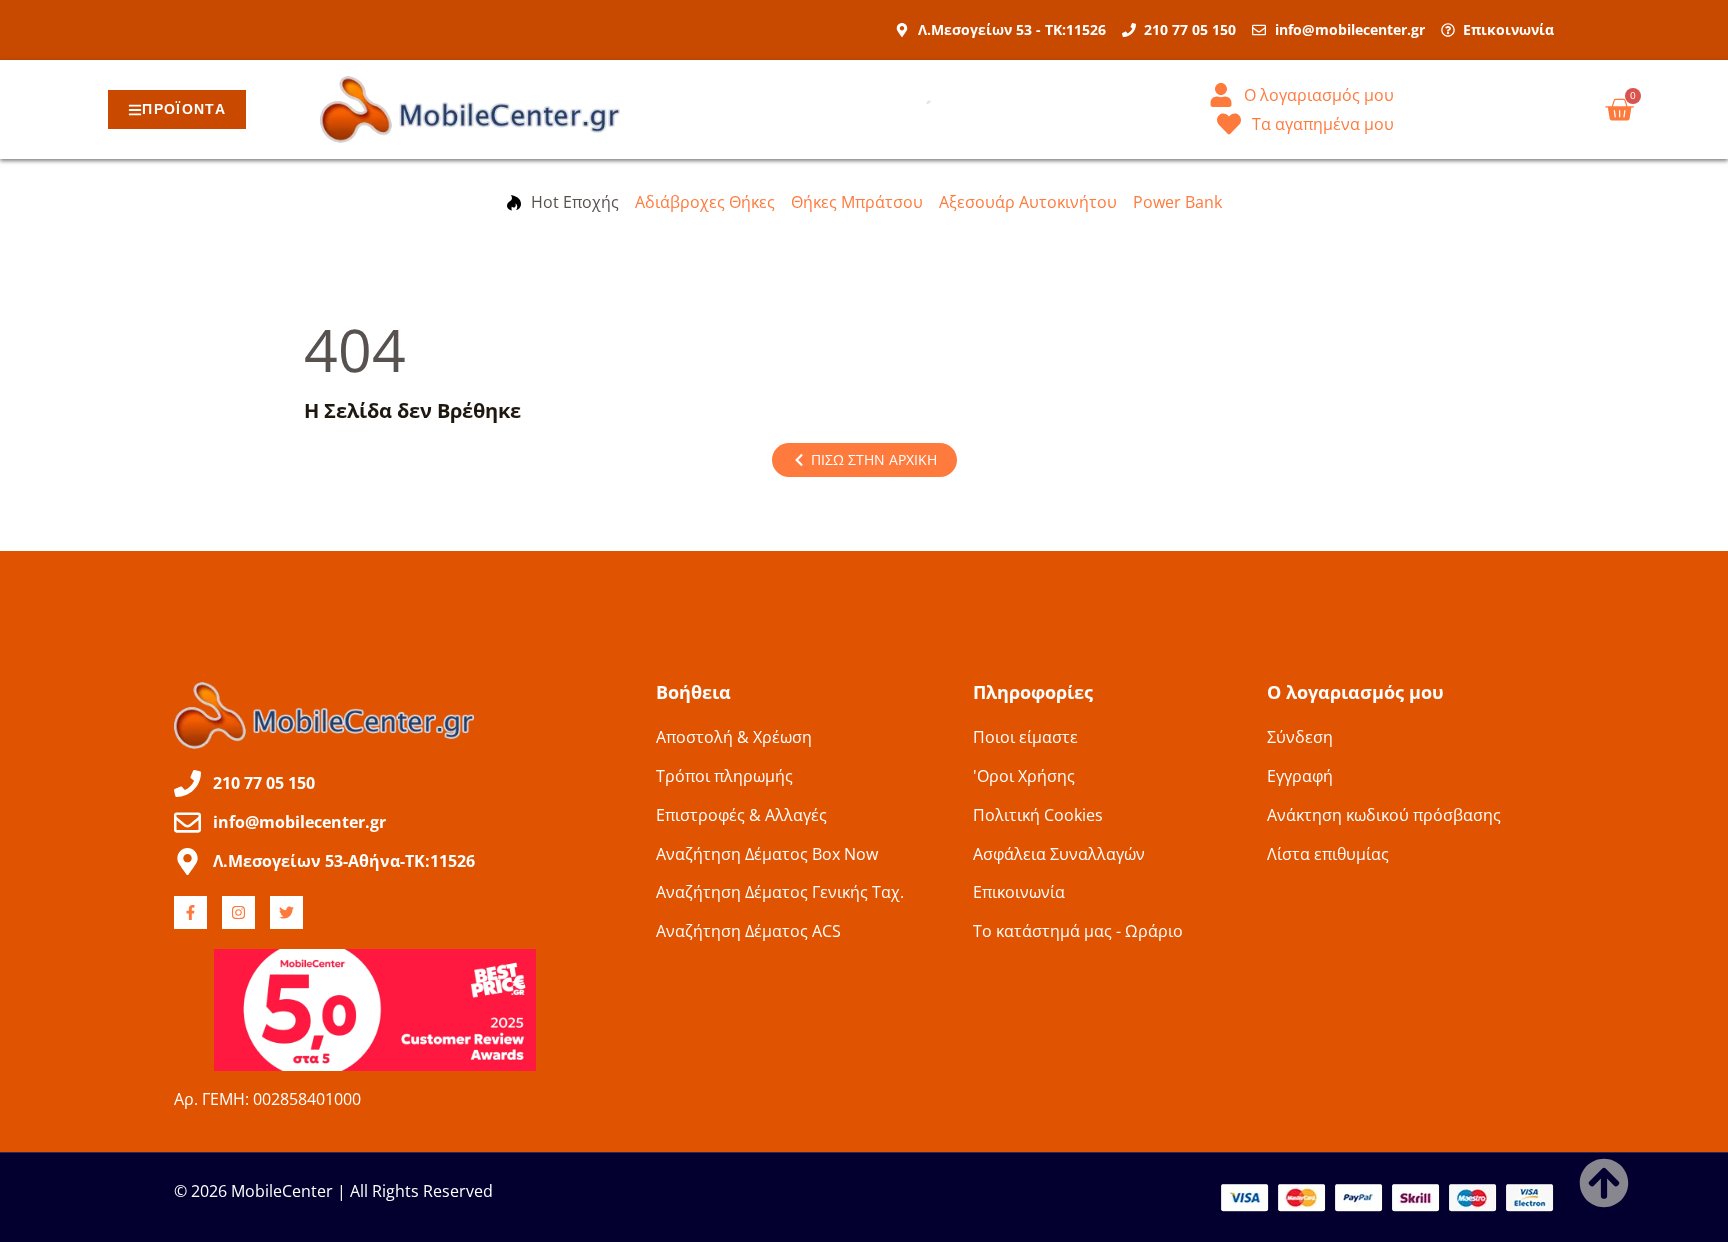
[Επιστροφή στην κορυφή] (1604, 1183)
